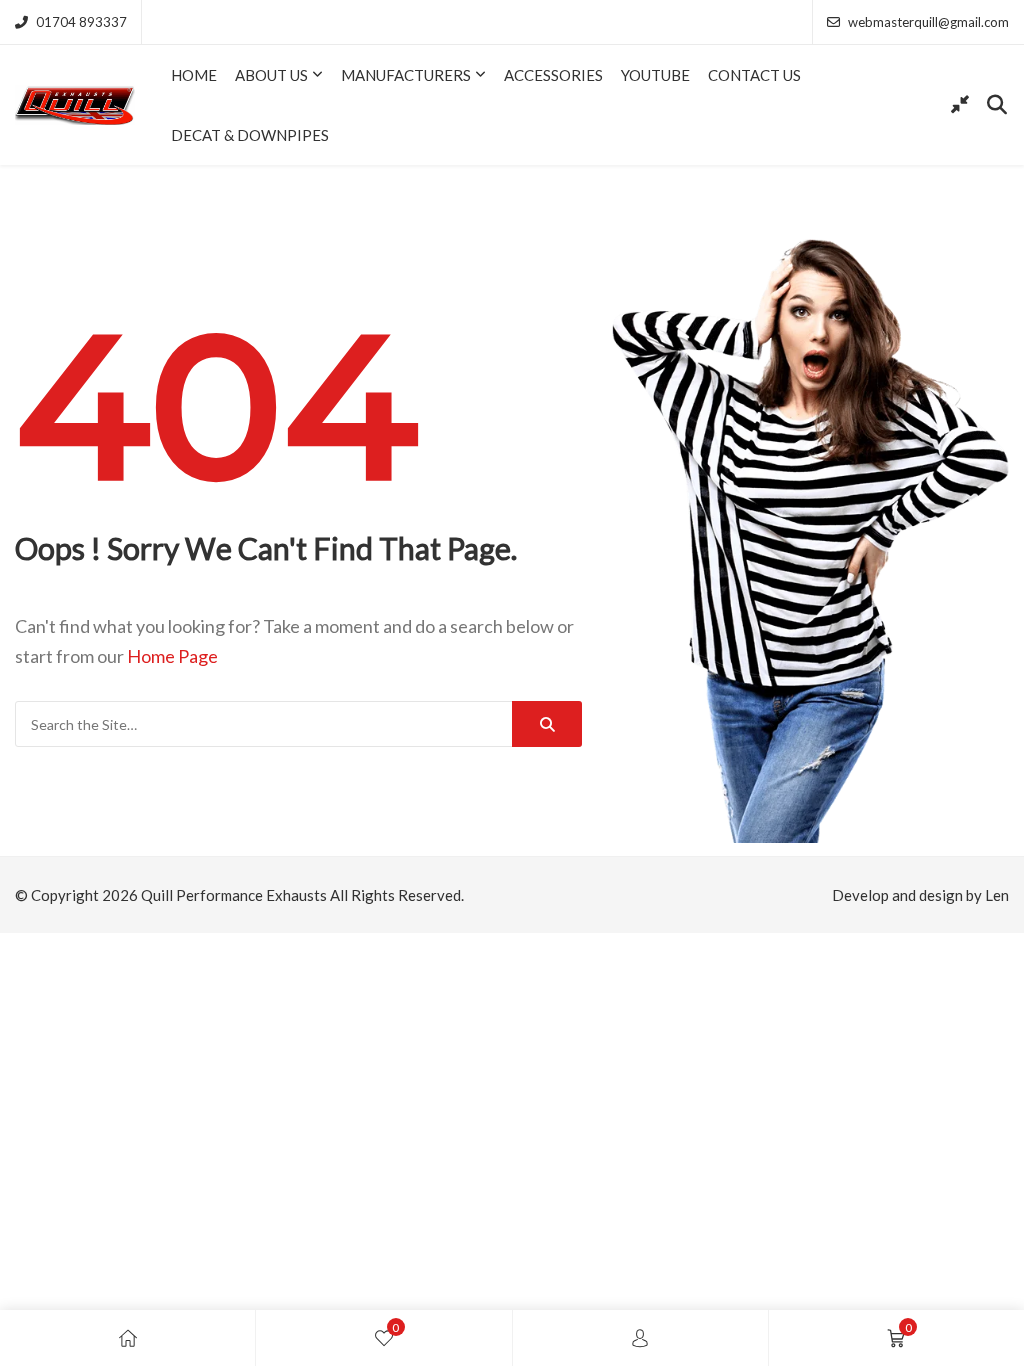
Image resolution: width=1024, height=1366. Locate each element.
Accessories (553, 75)
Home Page (172, 656)
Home (194, 75)
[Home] (128, 1338)
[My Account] (640, 1338)
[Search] (547, 724)
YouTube (655, 75)
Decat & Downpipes (250, 135)
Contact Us (754, 75)
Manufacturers (406, 75)
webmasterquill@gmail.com (928, 22)
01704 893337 (81, 22)
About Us (271, 75)
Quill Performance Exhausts (234, 895)
